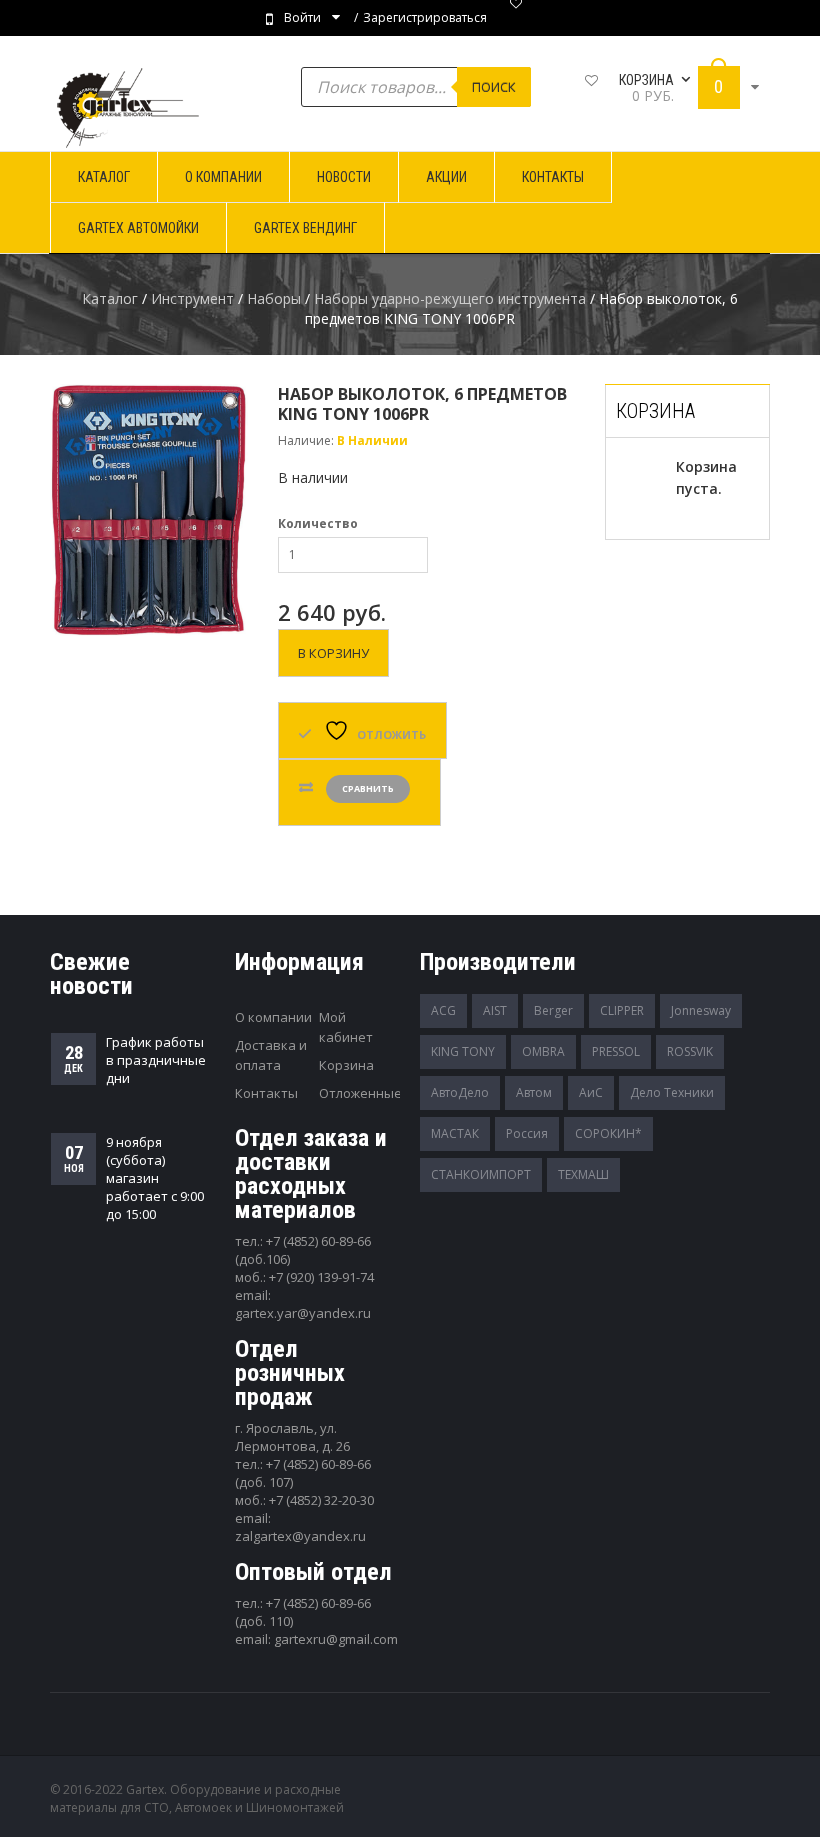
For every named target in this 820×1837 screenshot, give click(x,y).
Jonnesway (701, 1010)
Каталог (110, 298)
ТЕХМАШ (583, 1174)
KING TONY (463, 1051)
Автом (534, 1092)
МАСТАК (455, 1133)
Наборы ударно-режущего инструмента (450, 298)
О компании (273, 1017)
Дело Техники (672, 1092)
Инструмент (192, 298)
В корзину (333, 653)
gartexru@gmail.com (336, 1639)
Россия (527, 1133)
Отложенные (360, 1093)
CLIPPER (622, 1010)
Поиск (494, 87)
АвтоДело (460, 1092)
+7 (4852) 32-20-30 (321, 1500)
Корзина (346, 1065)
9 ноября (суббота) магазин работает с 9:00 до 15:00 (155, 1178)
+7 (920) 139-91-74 (321, 1277)
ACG (443, 1010)
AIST (495, 1010)
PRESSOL (616, 1051)
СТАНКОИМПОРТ (481, 1174)
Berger (553, 1010)
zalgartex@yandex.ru (300, 1536)
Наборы (274, 298)
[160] (149, 510)
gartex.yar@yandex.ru (303, 1313)
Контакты (266, 1093)
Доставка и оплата (271, 1055)
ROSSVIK (690, 1051)
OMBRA (543, 1051)
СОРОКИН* (608, 1133)
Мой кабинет (346, 1027)
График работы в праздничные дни (156, 1060)
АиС (591, 1092)
